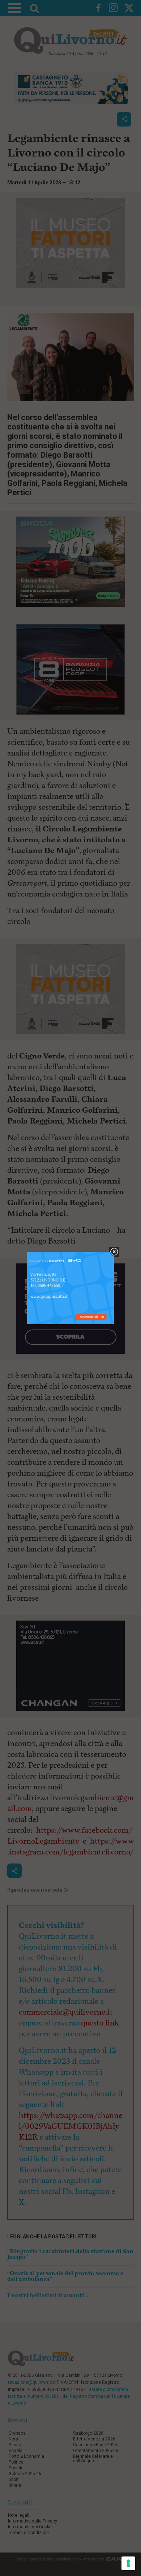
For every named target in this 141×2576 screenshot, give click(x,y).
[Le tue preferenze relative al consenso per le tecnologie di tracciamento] (128, 2563)
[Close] (114, 1252)
